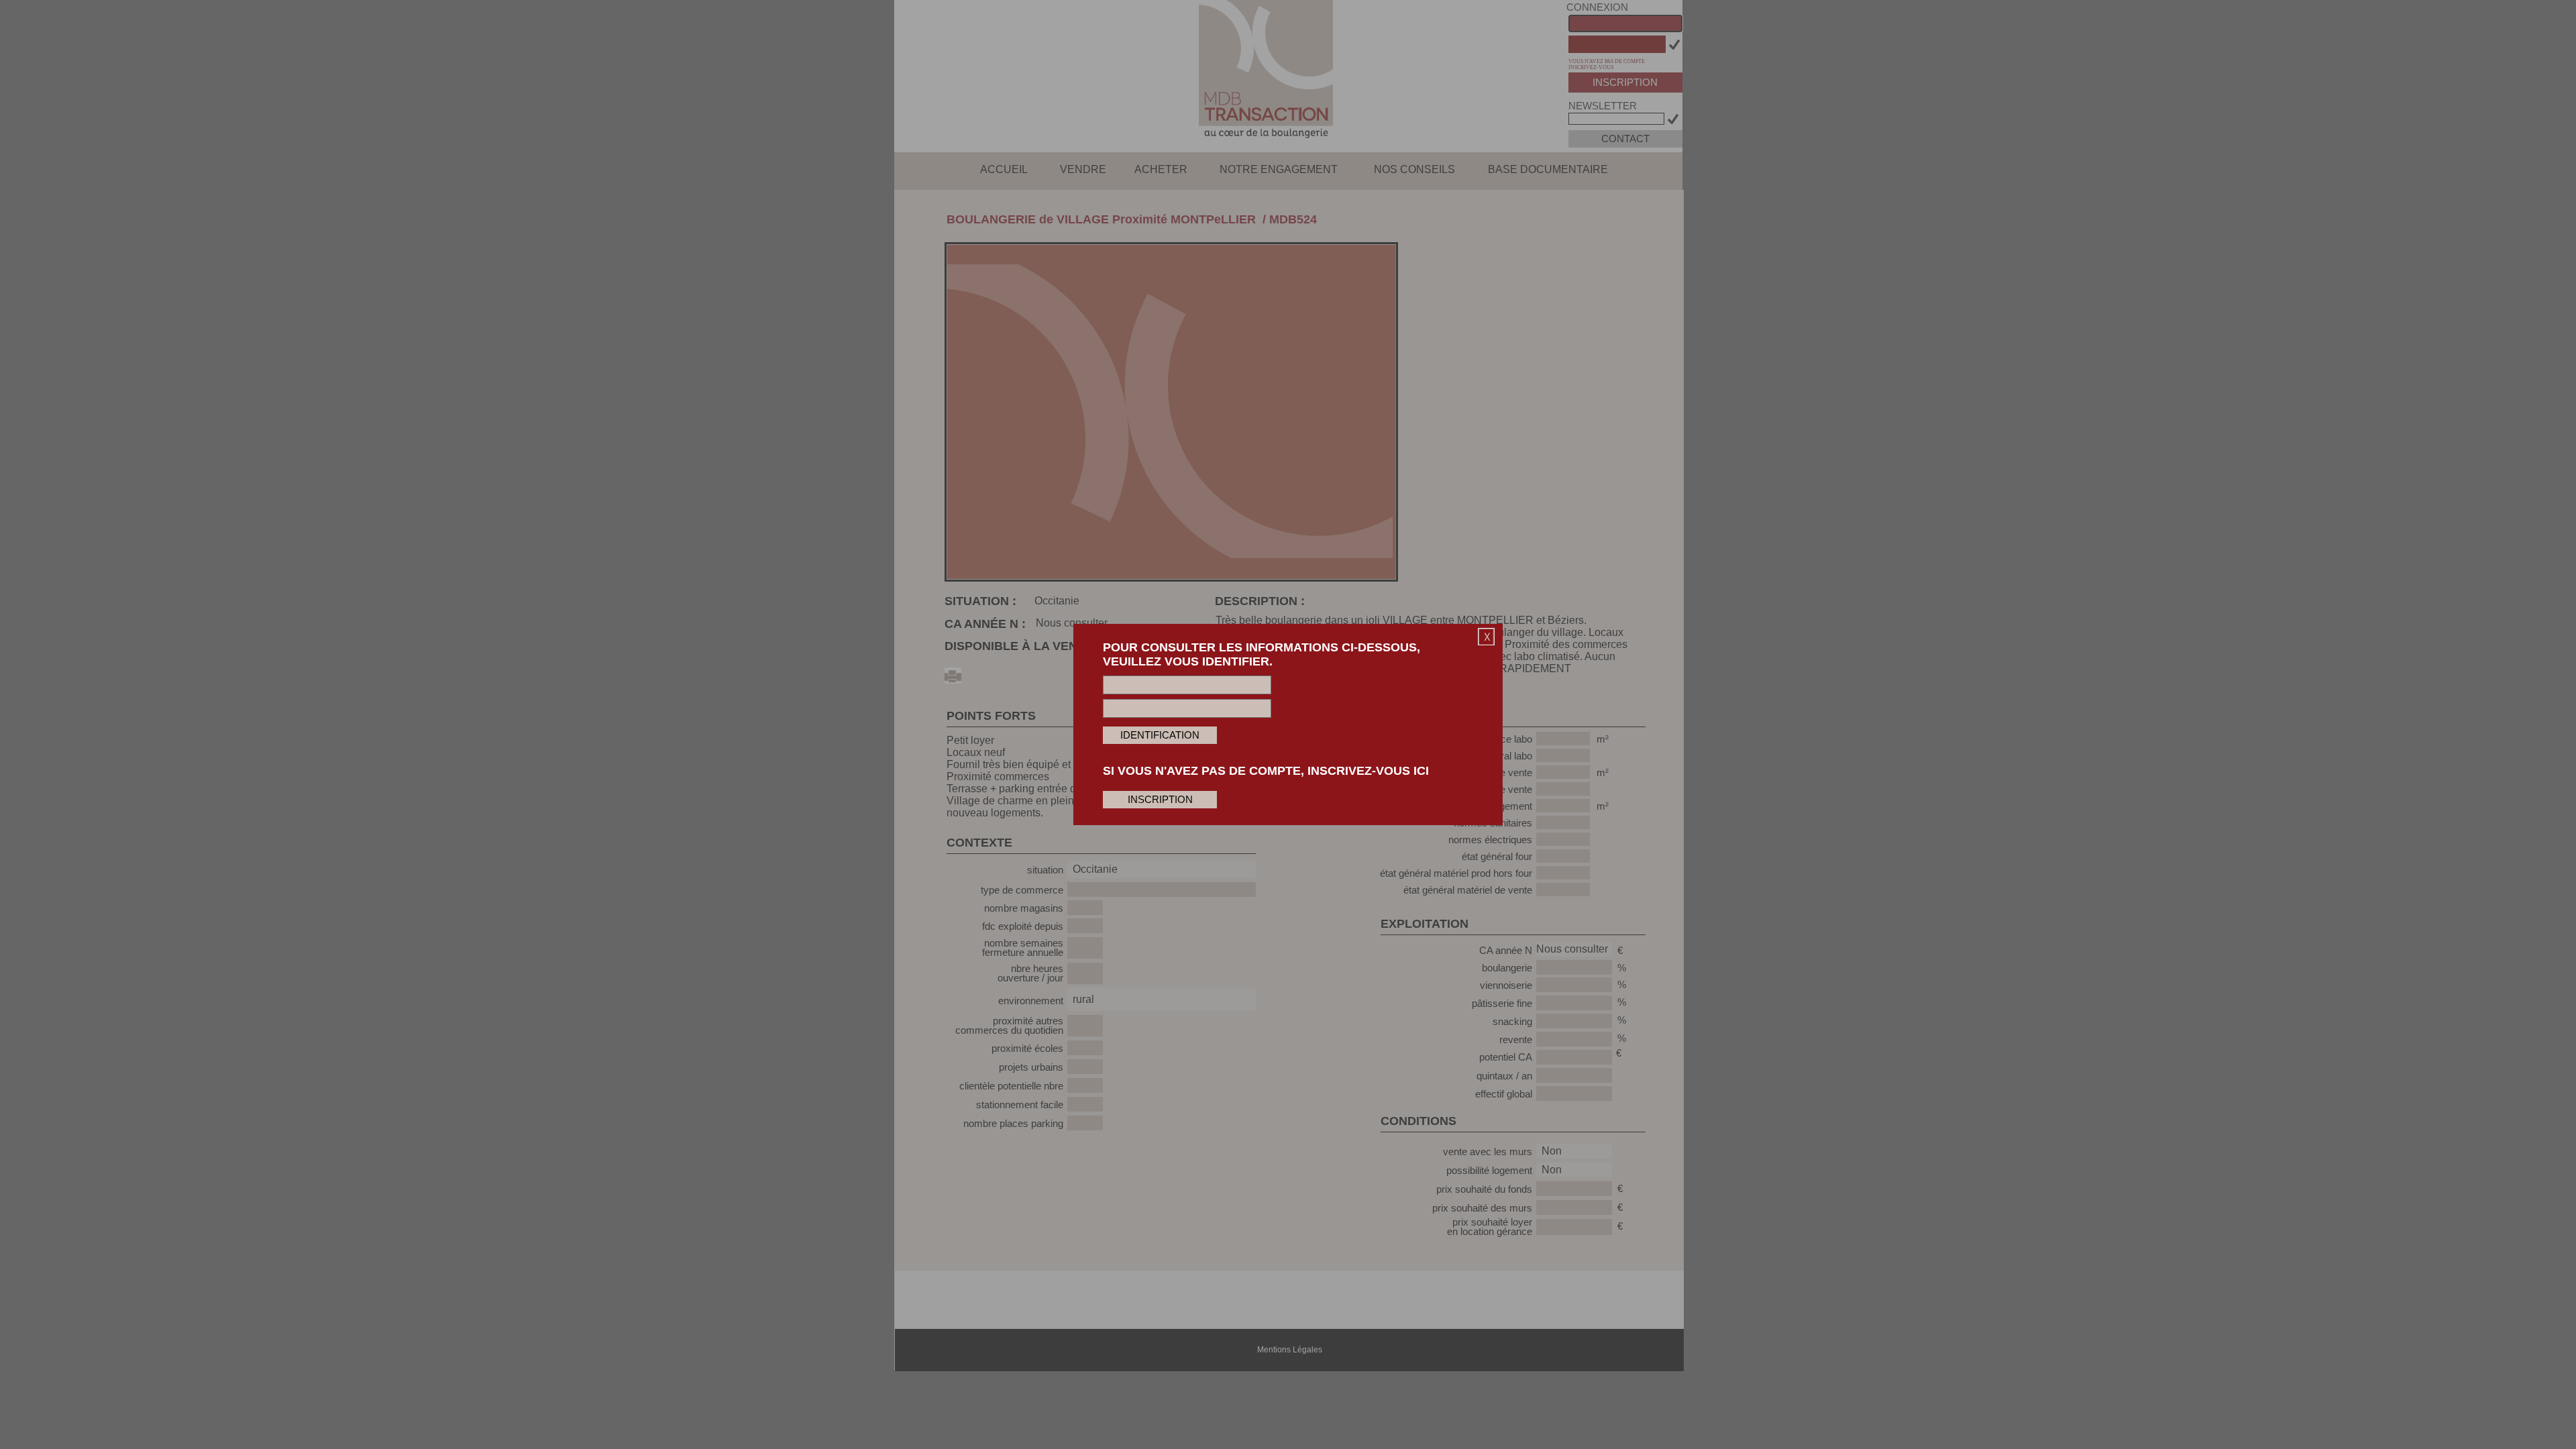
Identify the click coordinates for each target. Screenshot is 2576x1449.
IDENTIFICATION (1160, 735)
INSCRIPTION (1160, 800)
